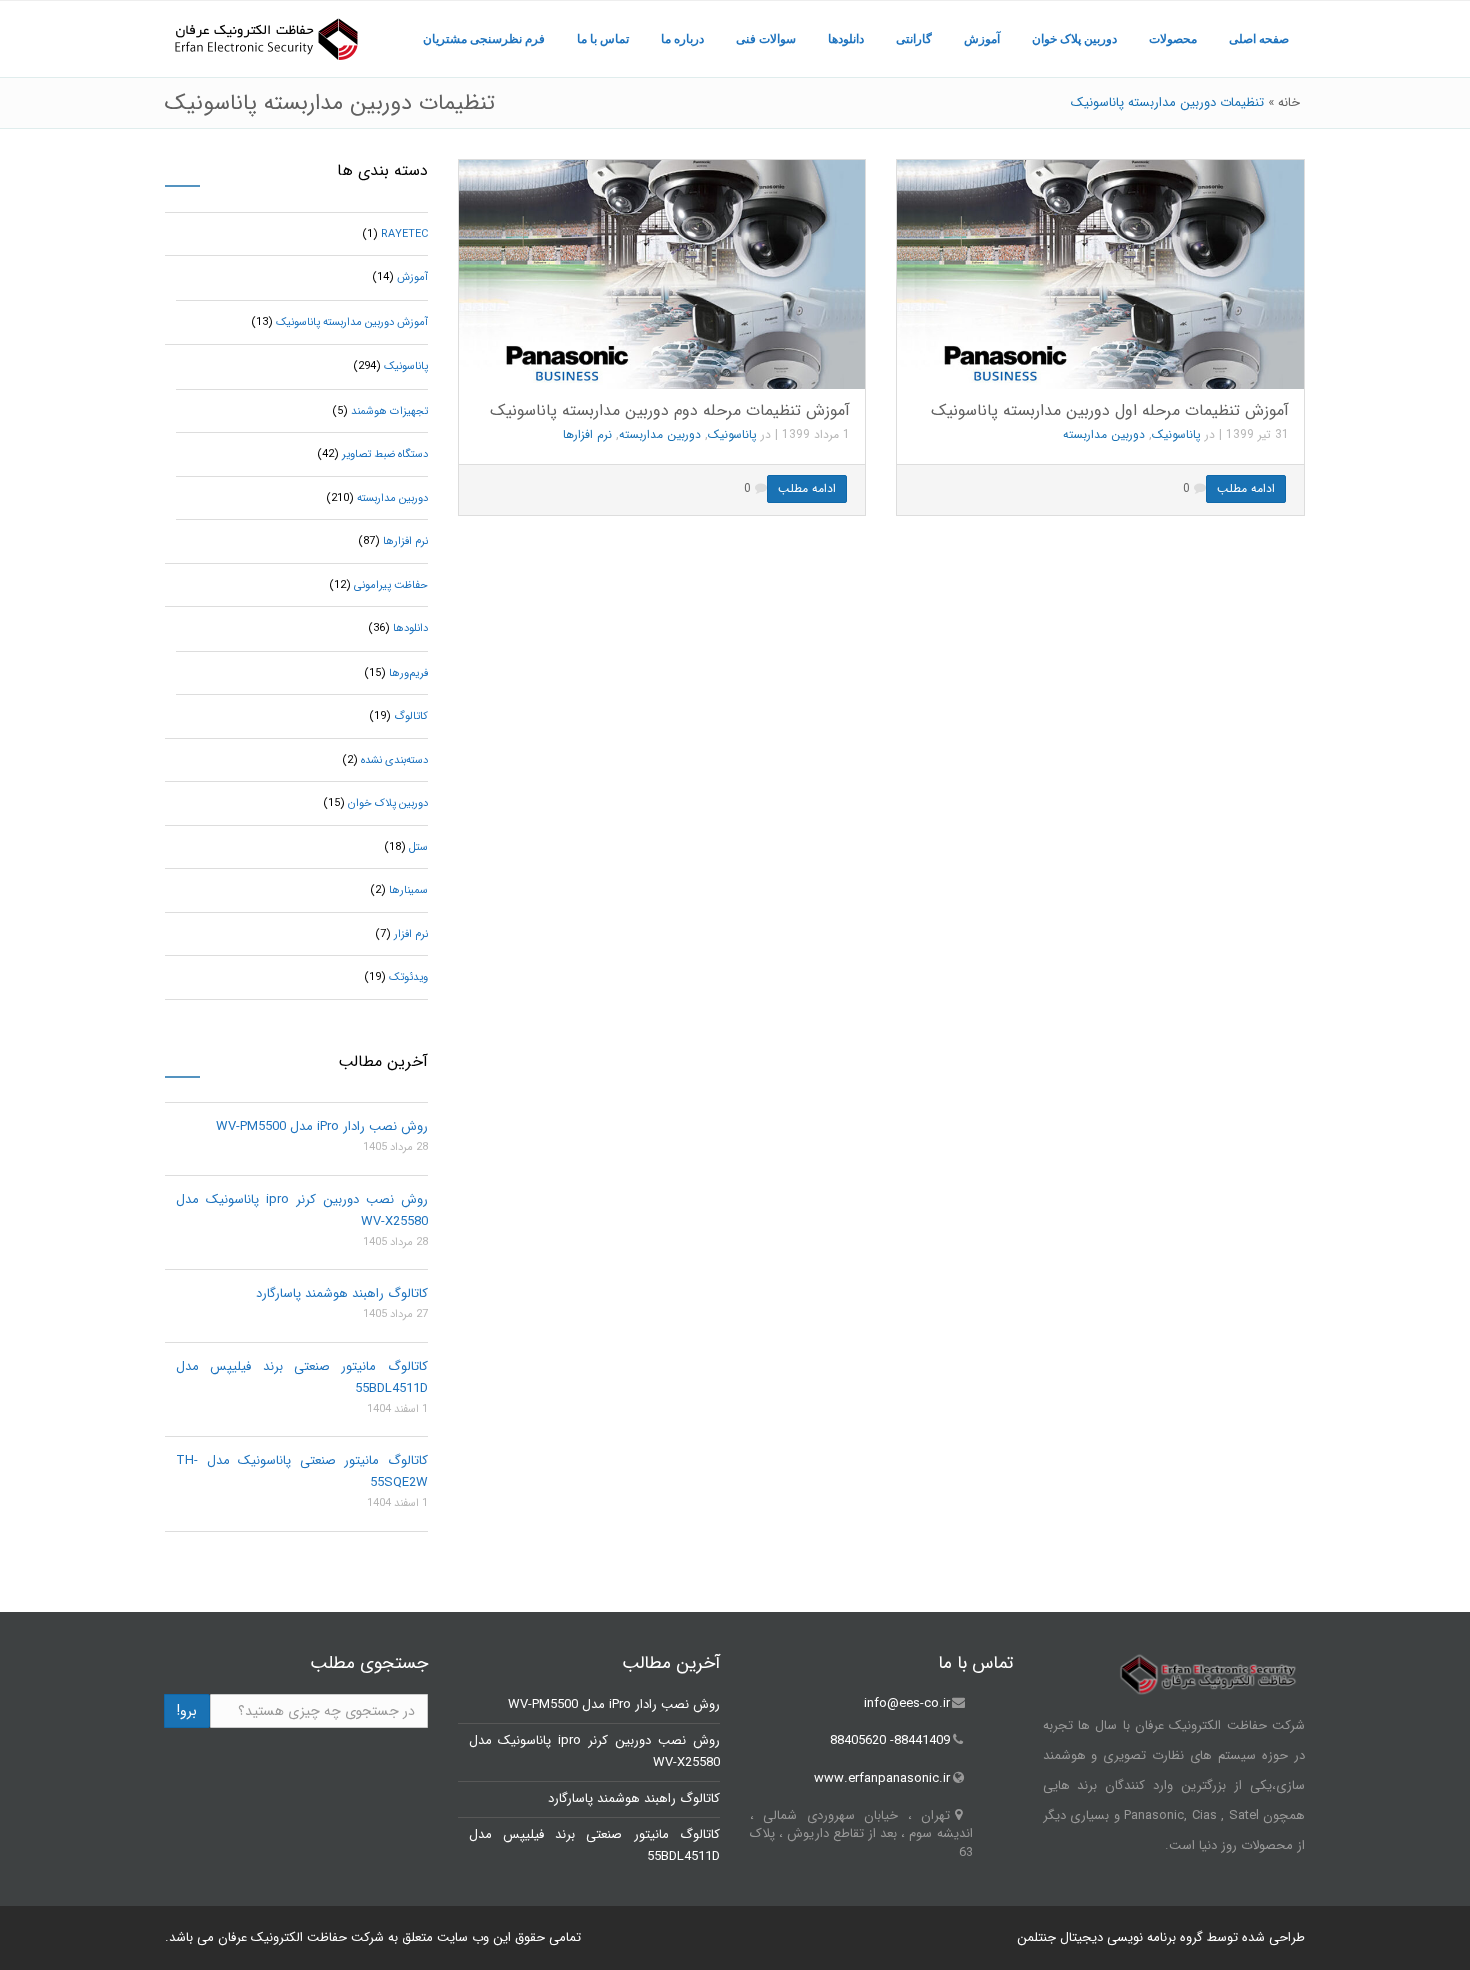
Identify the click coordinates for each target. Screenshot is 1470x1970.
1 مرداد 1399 (816, 434)
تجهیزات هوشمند (389, 411)
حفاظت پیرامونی (391, 585)
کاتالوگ (411, 716)
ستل (418, 847)
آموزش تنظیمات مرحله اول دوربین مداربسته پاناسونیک (1110, 410)
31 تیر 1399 (1257, 434)
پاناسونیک (732, 434)
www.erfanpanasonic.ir (882, 1778)
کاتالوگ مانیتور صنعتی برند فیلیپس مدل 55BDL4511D (302, 1377)
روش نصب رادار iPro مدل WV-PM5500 (322, 1126)
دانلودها (846, 39)
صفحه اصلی (1259, 39)
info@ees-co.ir (907, 1703)
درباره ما (682, 39)
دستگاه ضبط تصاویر (385, 454)
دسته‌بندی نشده (394, 760)
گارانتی (914, 39)
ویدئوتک (408, 977)
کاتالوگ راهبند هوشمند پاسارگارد (342, 1293)
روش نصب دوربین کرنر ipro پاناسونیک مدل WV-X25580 (302, 1210)
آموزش (982, 39)
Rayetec (404, 234)
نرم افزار (411, 934)
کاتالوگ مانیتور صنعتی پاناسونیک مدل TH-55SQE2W (302, 1471)
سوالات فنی (766, 39)
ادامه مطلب (807, 488)
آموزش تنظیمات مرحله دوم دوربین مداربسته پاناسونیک (670, 410)
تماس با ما (603, 39)
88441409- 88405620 (890, 1741)
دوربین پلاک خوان (1074, 39)
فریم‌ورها (408, 673)
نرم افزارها (587, 434)
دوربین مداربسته (660, 434)
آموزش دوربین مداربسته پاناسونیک (352, 322)
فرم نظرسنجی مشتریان (484, 39)
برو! (187, 1711)
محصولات (1173, 39)
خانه (1289, 102)
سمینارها (408, 890)
